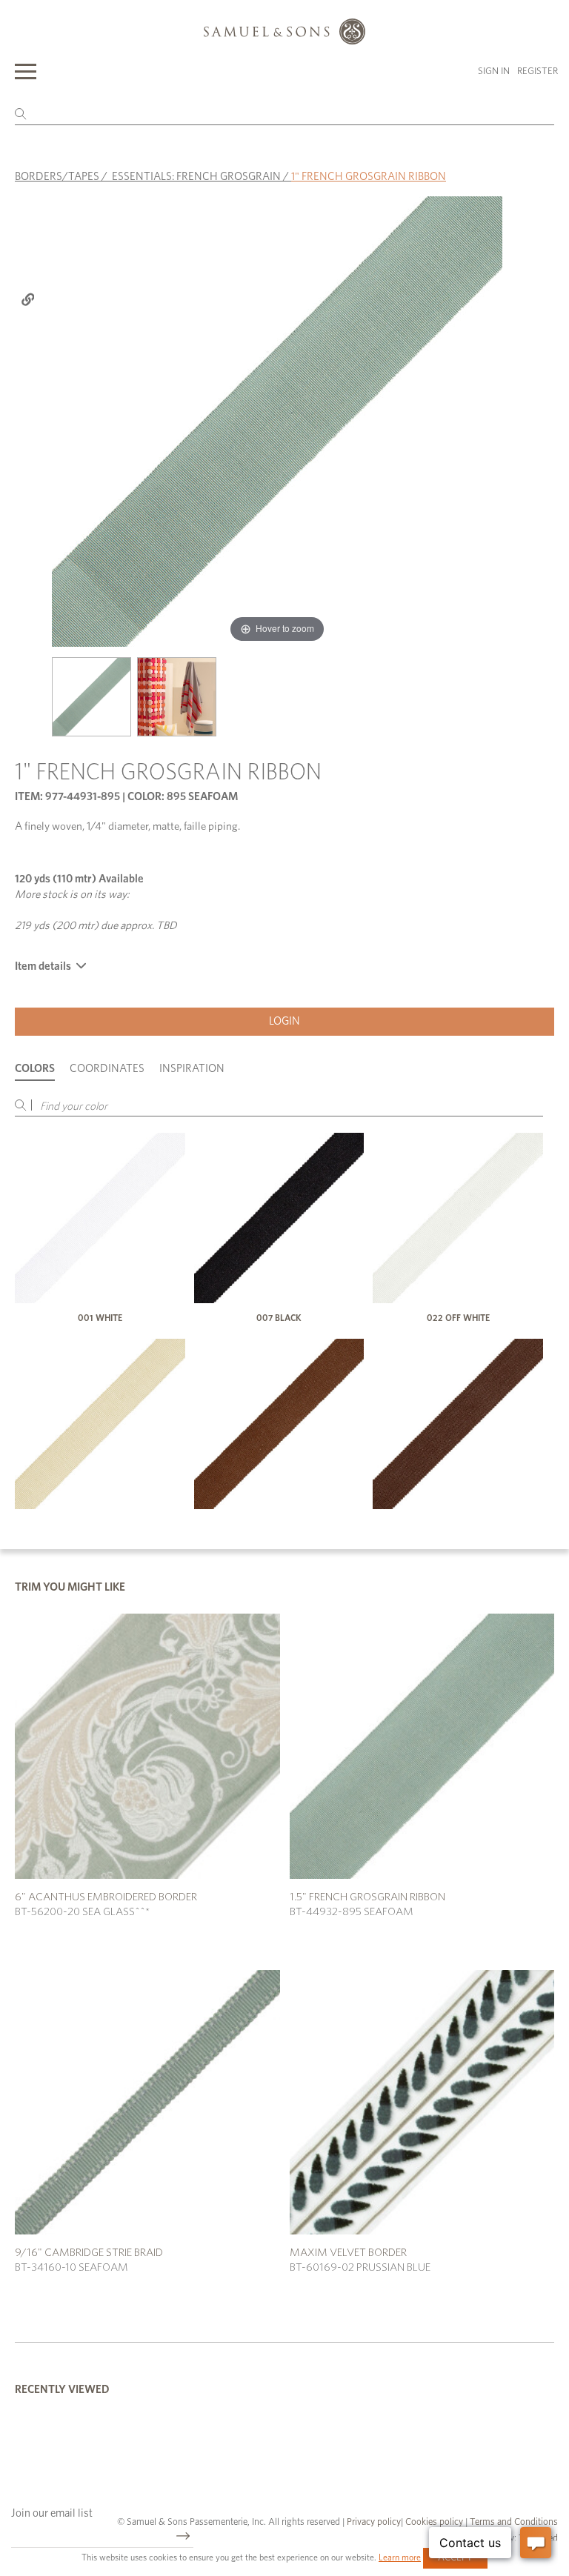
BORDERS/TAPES (57, 177)
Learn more (400, 2557)
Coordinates (107, 1069)
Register (538, 71)
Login (284, 1021)
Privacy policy (374, 2522)
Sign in (494, 71)
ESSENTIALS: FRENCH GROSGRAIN (196, 177)
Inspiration (192, 1069)
